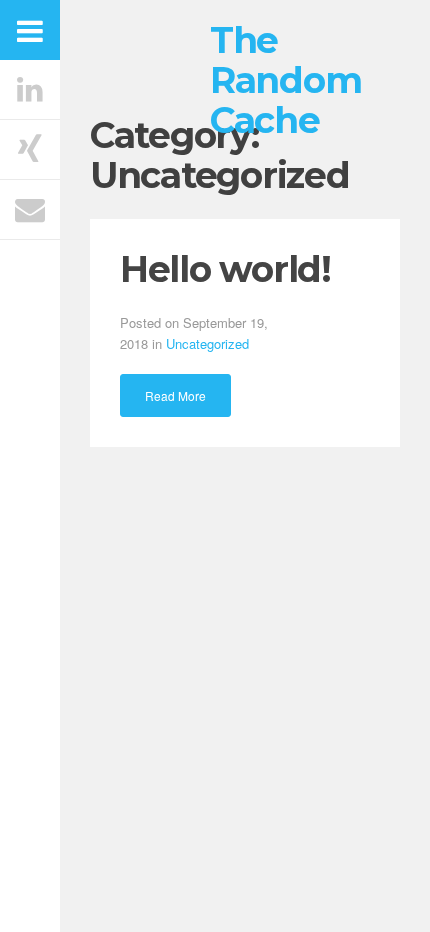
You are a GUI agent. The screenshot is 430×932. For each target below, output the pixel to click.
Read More (175, 395)
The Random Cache (285, 80)
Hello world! (225, 269)
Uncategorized (207, 343)
